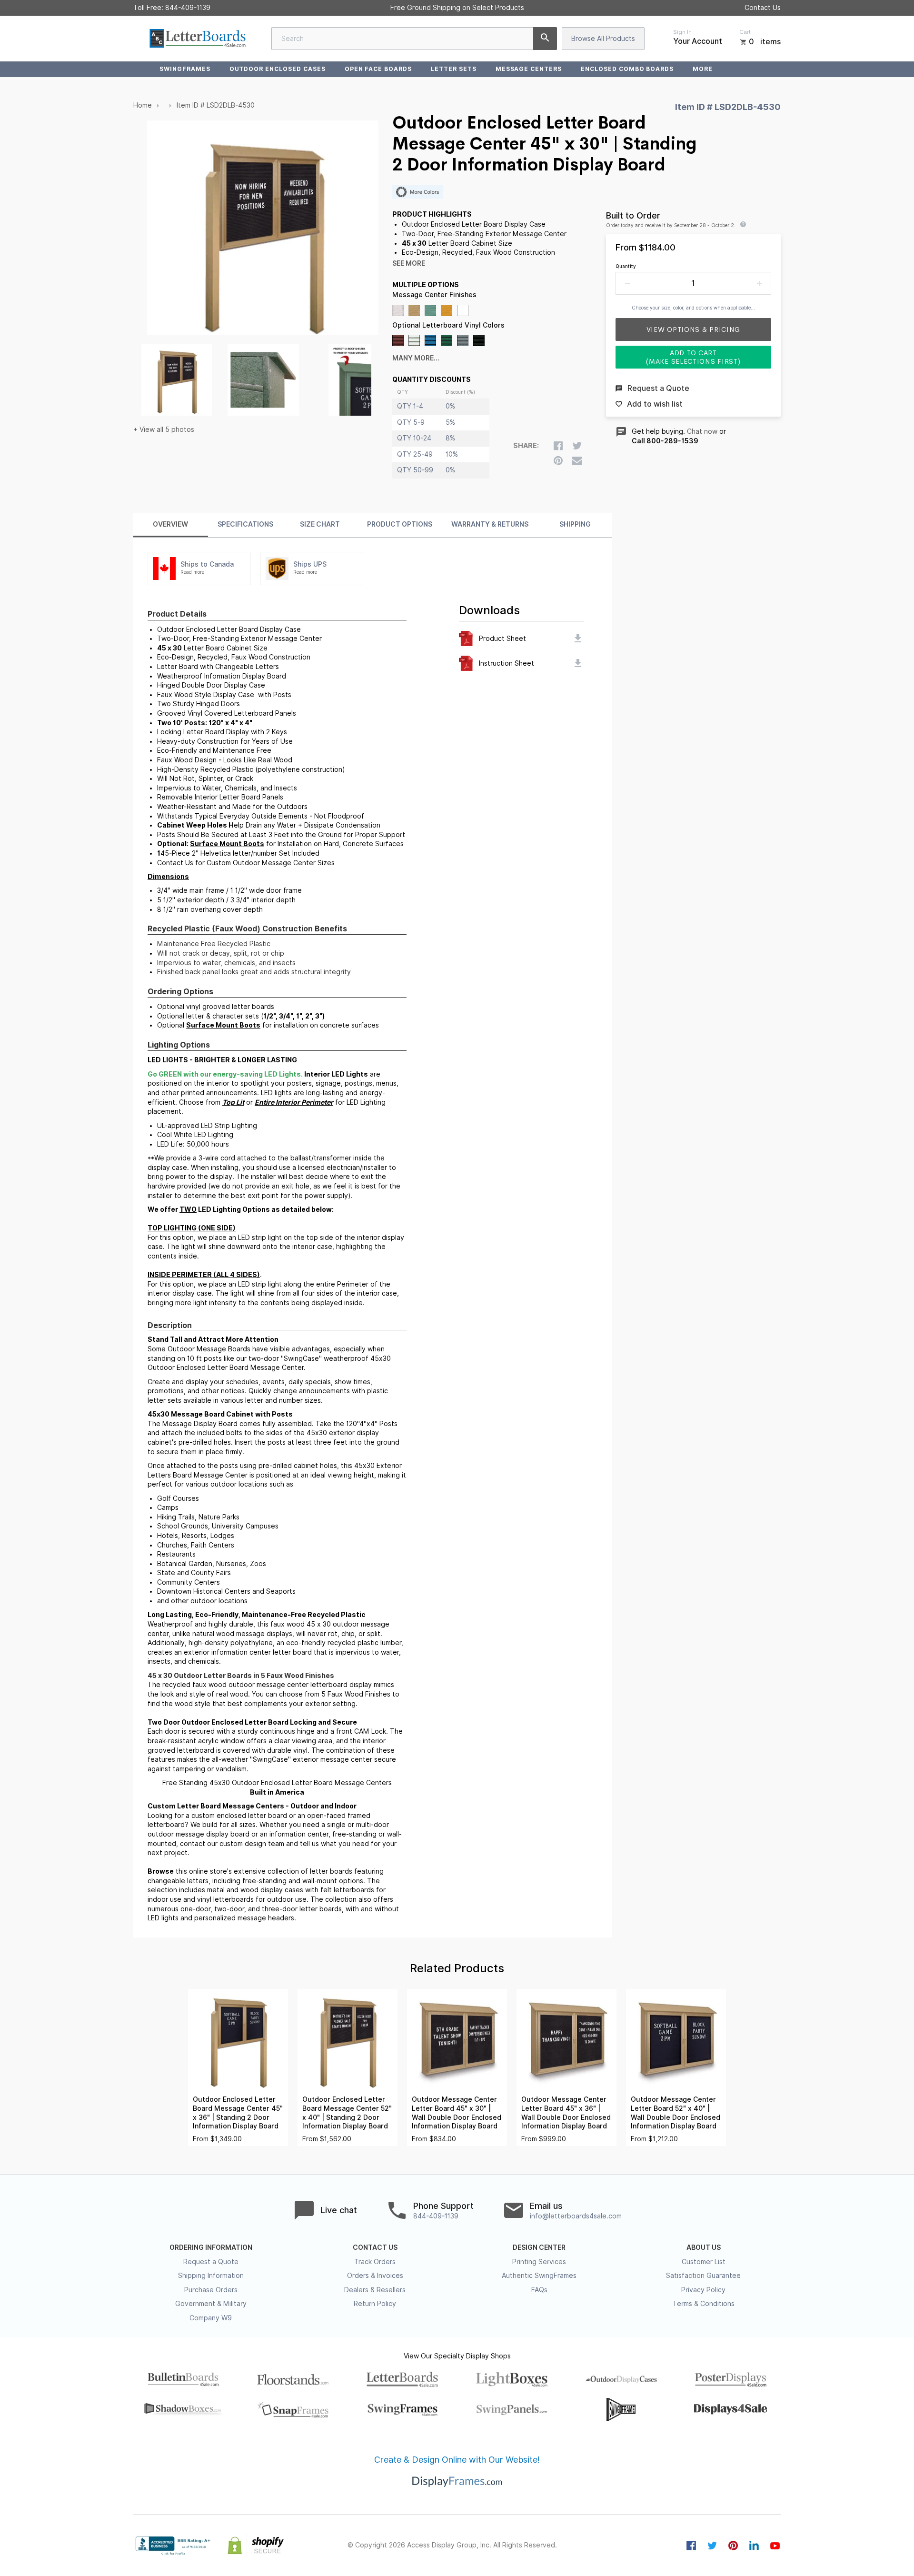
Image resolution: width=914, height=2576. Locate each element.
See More (409, 263)
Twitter (712, 2546)
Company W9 (211, 2318)
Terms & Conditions (704, 2304)
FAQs (539, 2290)
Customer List (704, 2262)
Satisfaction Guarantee (703, 2276)
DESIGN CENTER (539, 2247)
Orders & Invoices (375, 2276)
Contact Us (763, 8)
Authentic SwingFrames (539, 2276)
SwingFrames (185, 69)
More (703, 69)
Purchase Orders (211, 2290)
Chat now (702, 431)
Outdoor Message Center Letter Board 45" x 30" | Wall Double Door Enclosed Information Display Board (457, 2113)
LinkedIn (754, 2546)
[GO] (545, 39)
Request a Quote (211, 2262)
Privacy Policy (703, 2290)
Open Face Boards (378, 69)
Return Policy (375, 2304)
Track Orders (375, 2262)
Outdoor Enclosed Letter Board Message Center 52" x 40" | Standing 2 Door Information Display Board (347, 2113)
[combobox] (414, 39)
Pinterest (733, 2546)
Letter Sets (454, 69)
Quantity (626, 266)
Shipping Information (211, 2276)
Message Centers (529, 69)
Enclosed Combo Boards (627, 69)
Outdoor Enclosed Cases (278, 69)
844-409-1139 (188, 8)
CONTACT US (375, 2247)
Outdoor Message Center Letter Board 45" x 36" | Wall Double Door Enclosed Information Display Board (566, 2113)
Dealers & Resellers (375, 2290)
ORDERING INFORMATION (211, 2247)
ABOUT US (704, 2247)
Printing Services (539, 2262)
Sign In (682, 32)
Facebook (691, 2546)
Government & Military (211, 2304)
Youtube (775, 2546)
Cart (745, 32)
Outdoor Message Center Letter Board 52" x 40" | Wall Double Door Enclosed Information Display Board (676, 2113)
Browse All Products (603, 39)
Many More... (416, 358)
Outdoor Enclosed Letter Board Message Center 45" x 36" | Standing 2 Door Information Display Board (238, 2113)
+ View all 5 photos (164, 429)
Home (143, 105)
